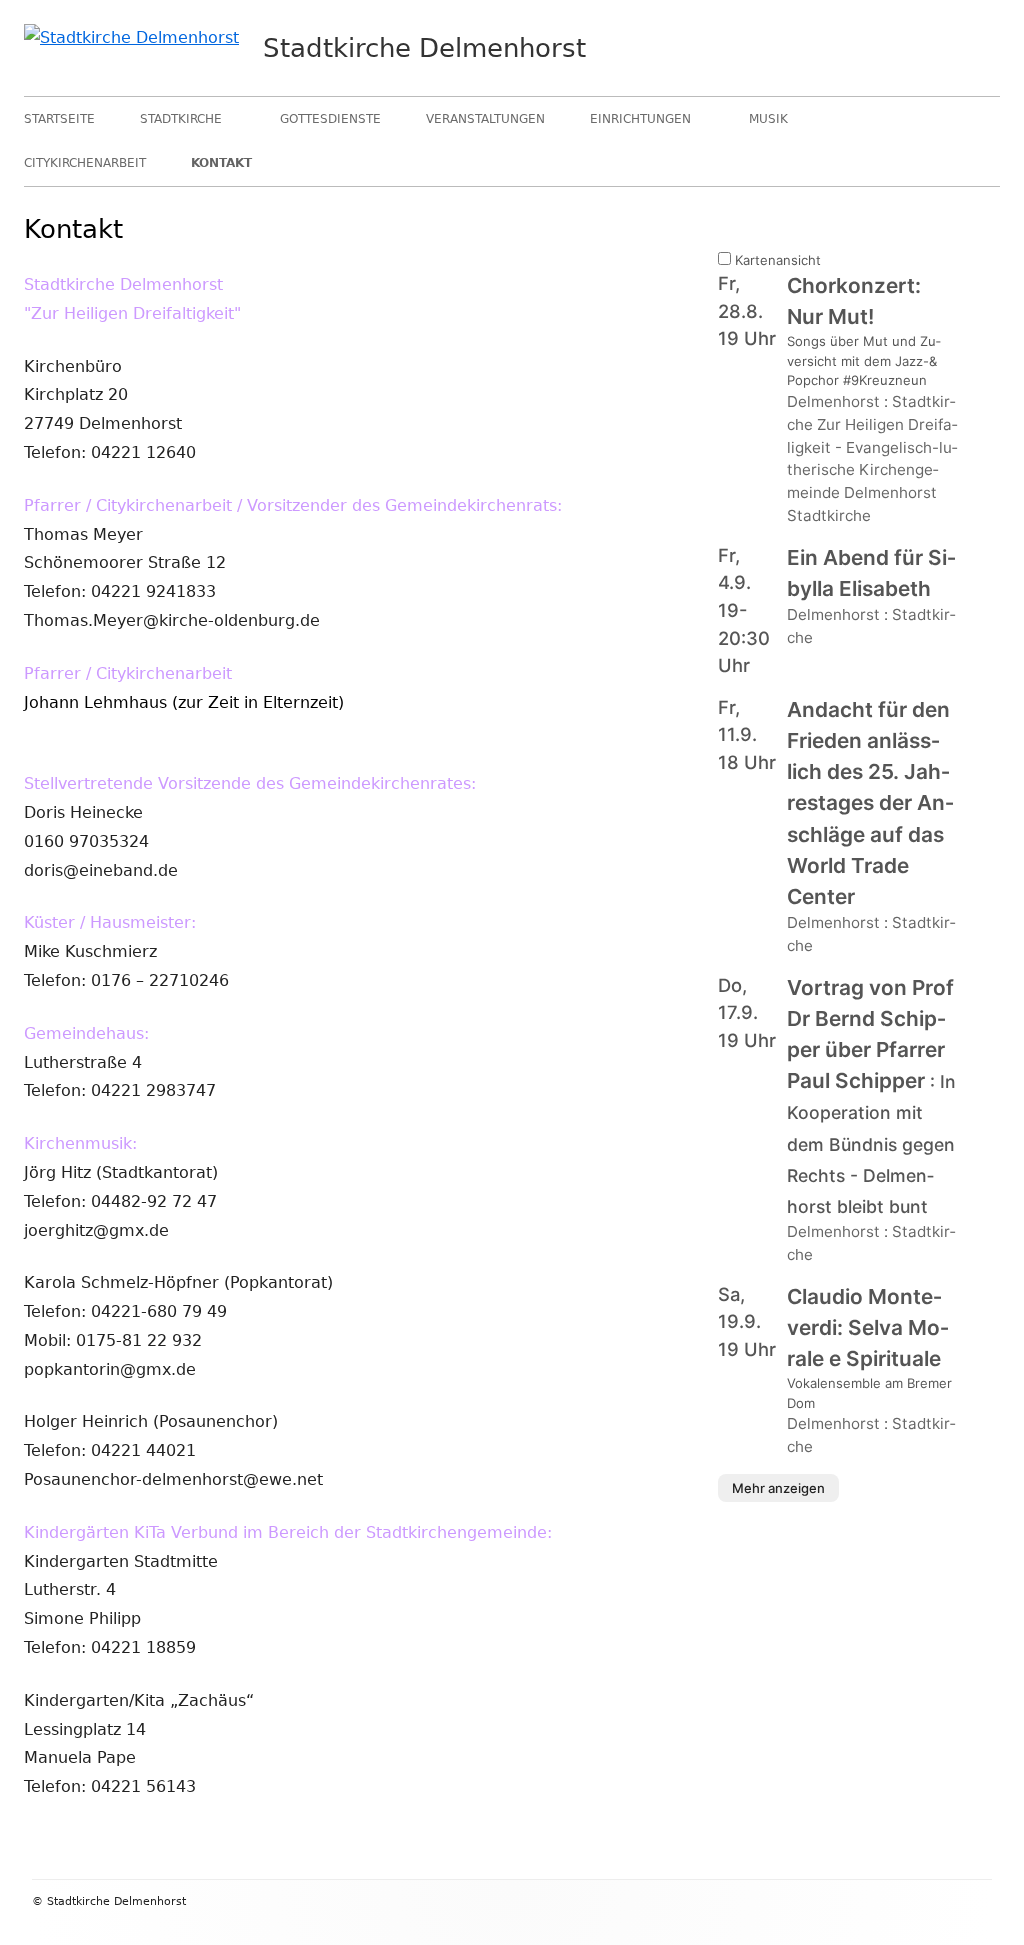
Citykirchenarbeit (85, 163)
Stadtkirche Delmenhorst (424, 48)
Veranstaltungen (485, 119)
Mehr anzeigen (778, 1488)
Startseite (59, 119)
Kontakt (221, 163)
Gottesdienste (330, 119)
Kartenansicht (776, 260)
